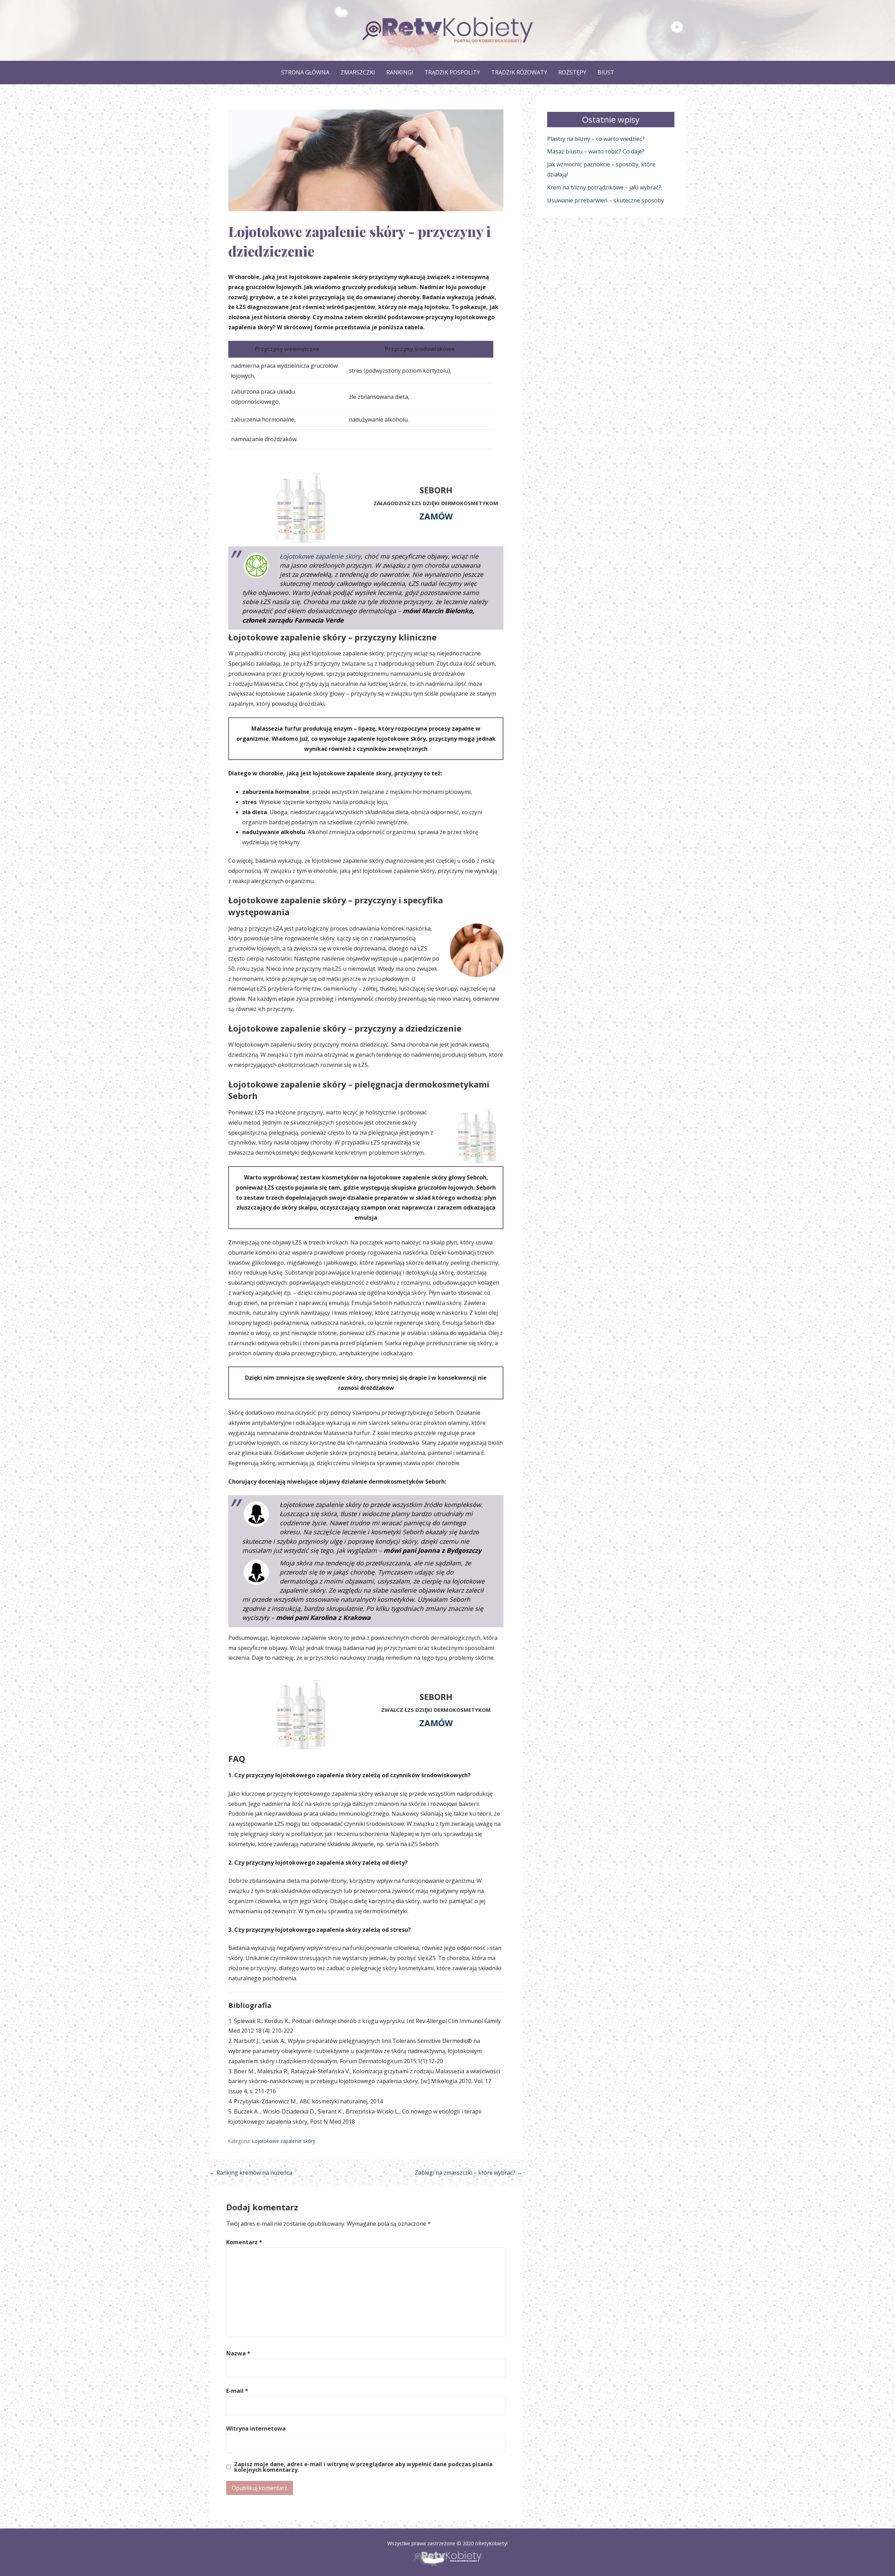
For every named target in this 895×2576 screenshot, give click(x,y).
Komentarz (244, 2242)
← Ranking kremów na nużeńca (251, 2173)
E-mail (237, 2391)
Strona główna (305, 72)
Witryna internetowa (256, 2428)
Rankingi (400, 72)
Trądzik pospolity (452, 72)
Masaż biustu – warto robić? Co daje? (596, 151)
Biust (606, 72)
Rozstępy (572, 72)
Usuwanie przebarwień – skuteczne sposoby (606, 200)
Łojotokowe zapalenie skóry (320, 556)
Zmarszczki (358, 72)
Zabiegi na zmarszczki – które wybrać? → (468, 2173)
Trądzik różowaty (519, 72)
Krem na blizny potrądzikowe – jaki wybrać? (604, 187)
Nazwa (238, 2353)
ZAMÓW (436, 516)
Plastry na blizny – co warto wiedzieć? (596, 139)
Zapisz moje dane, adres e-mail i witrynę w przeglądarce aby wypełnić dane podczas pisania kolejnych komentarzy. (363, 2467)
